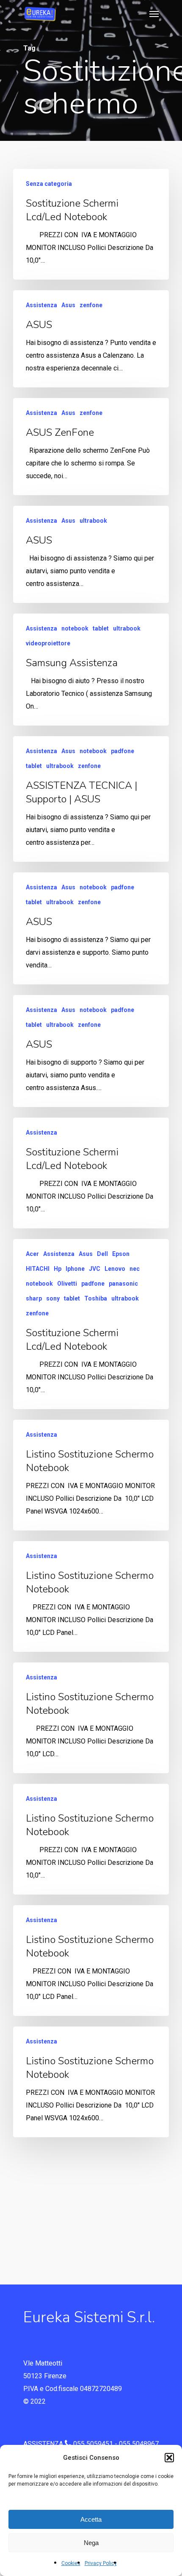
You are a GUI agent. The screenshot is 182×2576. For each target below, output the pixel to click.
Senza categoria (49, 184)
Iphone (75, 1269)
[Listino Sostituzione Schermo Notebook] (91, 1475)
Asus (68, 305)
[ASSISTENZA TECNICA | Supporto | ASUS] (91, 799)
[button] (169, 2458)
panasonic (123, 1284)
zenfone (91, 305)
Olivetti (67, 1284)
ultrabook (93, 521)
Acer (32, 1254)
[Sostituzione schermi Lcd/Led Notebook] (91, 224)
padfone (123, 751)
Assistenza (41, 305)
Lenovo (115, 1269)
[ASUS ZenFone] (91, 447)
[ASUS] (91, 339)
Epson (121, 1254)
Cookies (71, 2563)
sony (53, 1298)
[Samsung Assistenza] (91, 670)
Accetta (91, 2519)
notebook (75, 628)
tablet (101, 628)
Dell (102, 1254)
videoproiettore (48, 643)
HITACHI (38, 1269)
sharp (34, 1298)
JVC (95, 1269)
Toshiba (96, 1298)
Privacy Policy (101, 2563)
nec (135, 1269)
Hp (58, 1269)
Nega (91, 2543)
